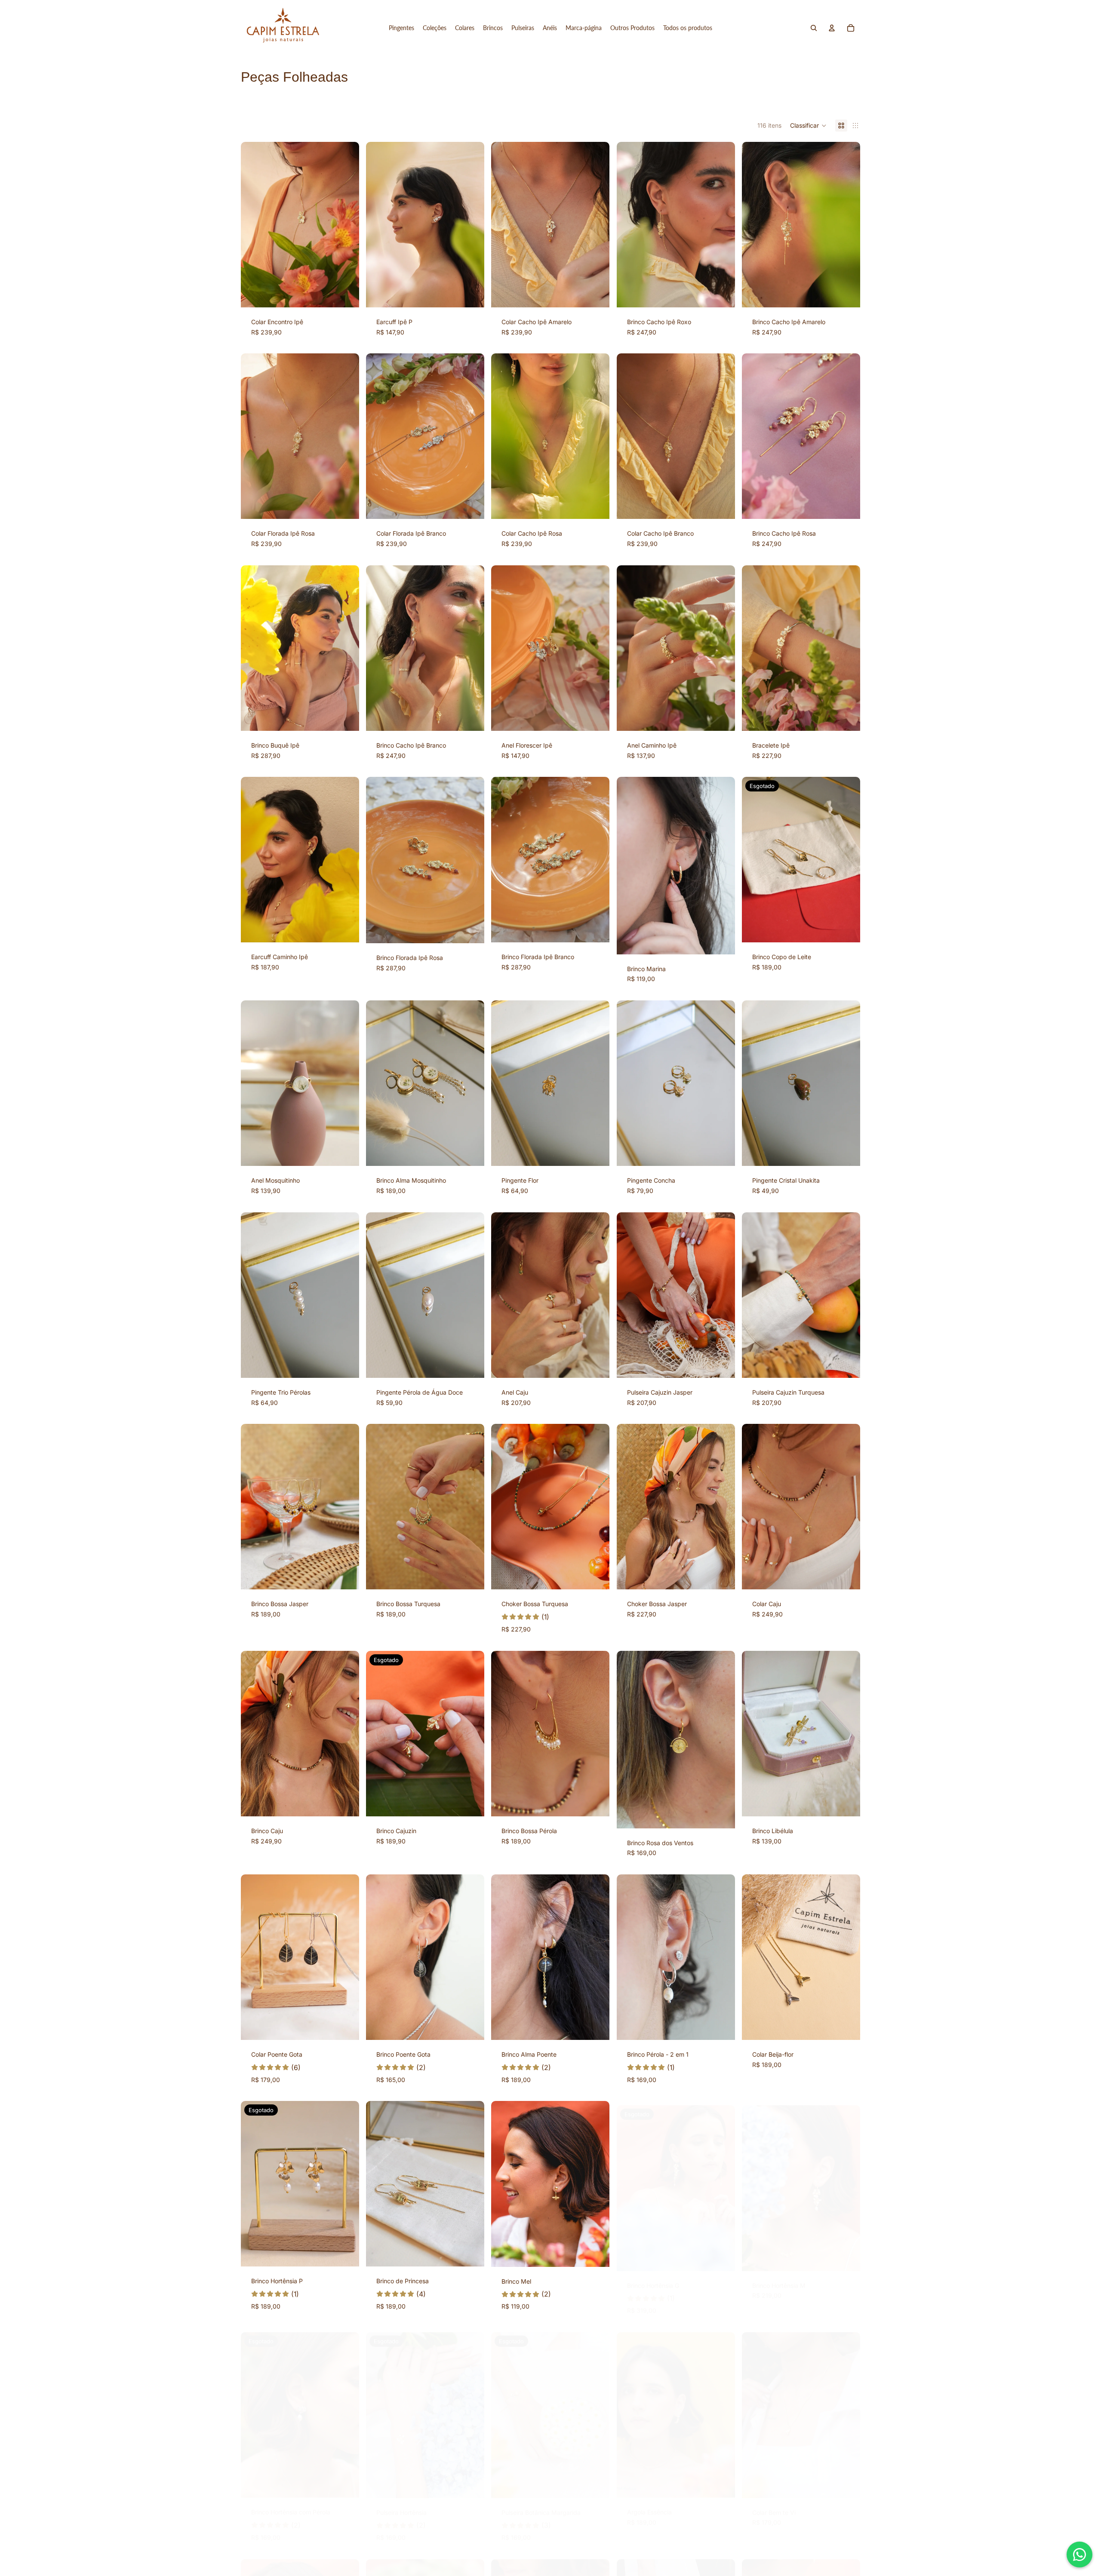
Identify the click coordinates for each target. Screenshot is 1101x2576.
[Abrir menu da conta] (832, 28)
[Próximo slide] (346, 224)
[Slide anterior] (254, 224)
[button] (808, 126)
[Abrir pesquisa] (814, 28)
